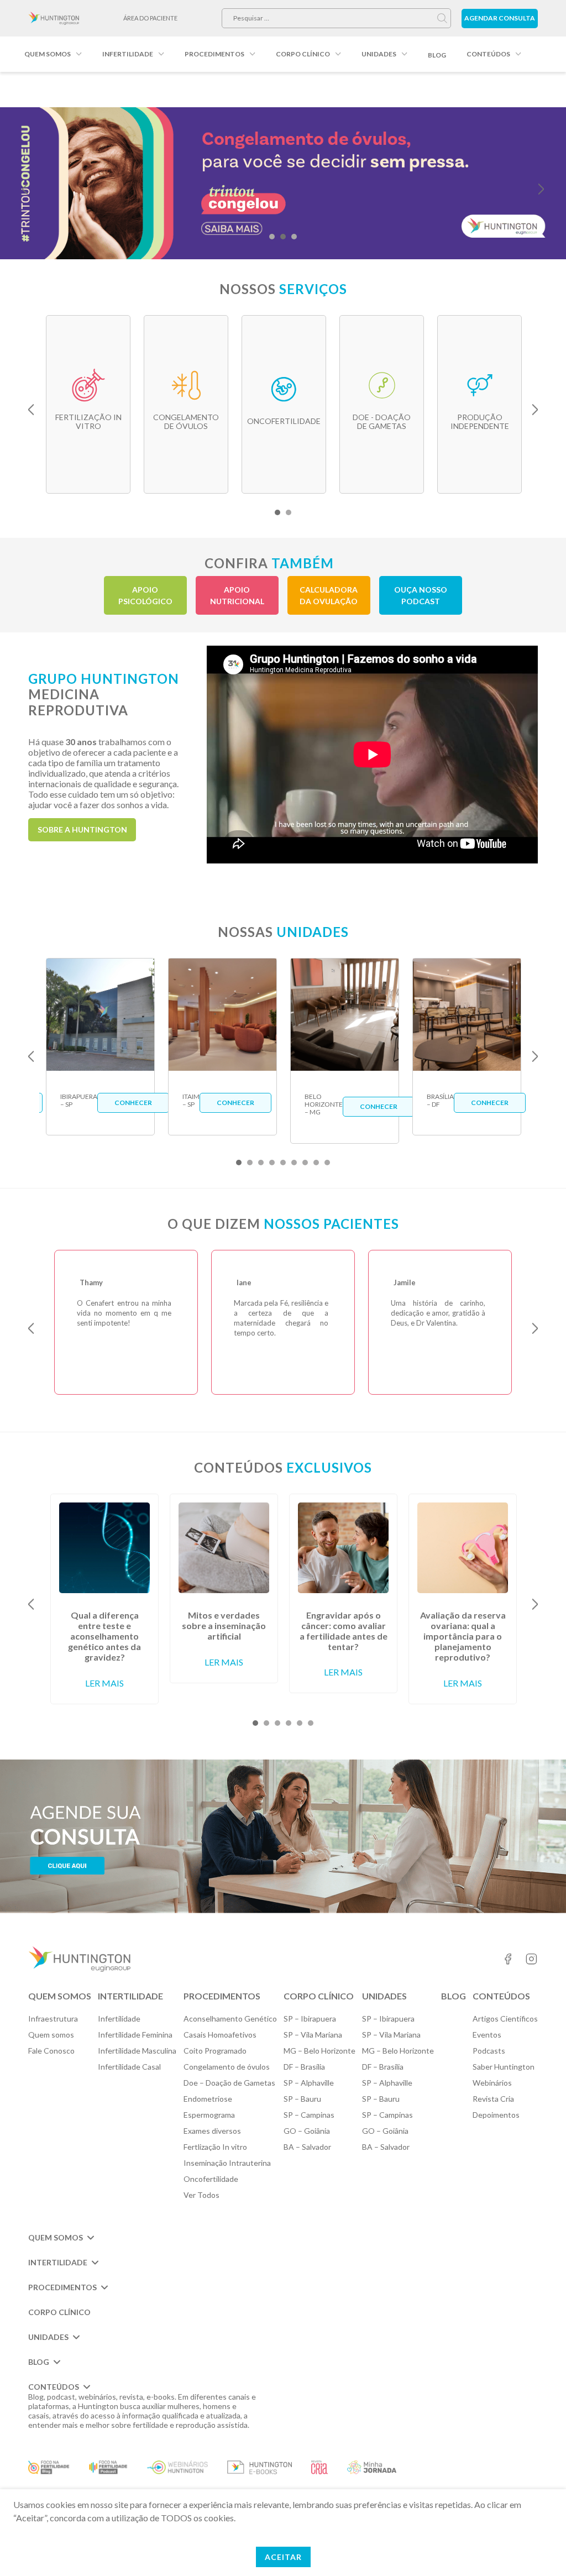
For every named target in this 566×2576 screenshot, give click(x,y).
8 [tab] (316, 1163)
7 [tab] (305, 1163)
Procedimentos (214, 54)
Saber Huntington (504, 2067)
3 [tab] (294, 237)
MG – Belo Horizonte (319, 2051)
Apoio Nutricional (237, 595)
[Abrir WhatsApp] (538, 2548)
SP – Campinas (309, 2115)
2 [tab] (283, 237)
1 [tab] (272, 237)
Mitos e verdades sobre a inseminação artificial (224, 1625)
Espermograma (209, 2115)
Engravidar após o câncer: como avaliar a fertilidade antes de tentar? (344, 1631)
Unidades (379, 54)
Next (541, 189)
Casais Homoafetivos (220, 2035)
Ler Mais (104, 1683)
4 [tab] (272, 1163)
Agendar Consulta (500, 18)
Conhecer (133, 1103)
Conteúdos (488, 54)
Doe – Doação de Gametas (229, 2083)
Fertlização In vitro (215, 2147)
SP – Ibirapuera (310, 2019)
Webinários (492, 2083)
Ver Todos (201, 2195)
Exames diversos (212, 2131)
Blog (437, 55)
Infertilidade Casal (129, 2067)
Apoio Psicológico (145, 595)
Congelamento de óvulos (227, 2067)
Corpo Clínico (303, 54)
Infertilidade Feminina (135, 2035)
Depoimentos (496, 2115)
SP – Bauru (302, 2099)
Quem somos (48, 54)
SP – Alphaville (309, 2083)
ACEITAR (283, 2557)
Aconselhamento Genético (230, 2019)
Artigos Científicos (505, 2019)
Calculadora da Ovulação (329, 595)
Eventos (487, 2035)
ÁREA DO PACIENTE (150, 18)
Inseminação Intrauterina (227, 2163)
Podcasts (489, 2051)
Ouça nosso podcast (421, 595)
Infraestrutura (53, 2019)
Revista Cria (493, 2099)
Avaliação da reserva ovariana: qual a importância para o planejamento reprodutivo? (463, 1636)
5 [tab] (283, 1163)
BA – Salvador (307, 2147)
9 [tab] (327, 1163)
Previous (25, 189)
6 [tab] (294, 1163)
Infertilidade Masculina (137, 2051)
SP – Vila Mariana (313, 2035)
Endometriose (208, 2099)
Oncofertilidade (211, 2179)
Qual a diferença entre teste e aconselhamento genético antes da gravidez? (104, 1636)
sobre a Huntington (82, 829)
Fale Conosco (51, 2051)
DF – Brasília (304, 2067)
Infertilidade (128, 54)
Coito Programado (215, 2051)
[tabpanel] (283, 183)
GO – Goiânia (307, 2131)
